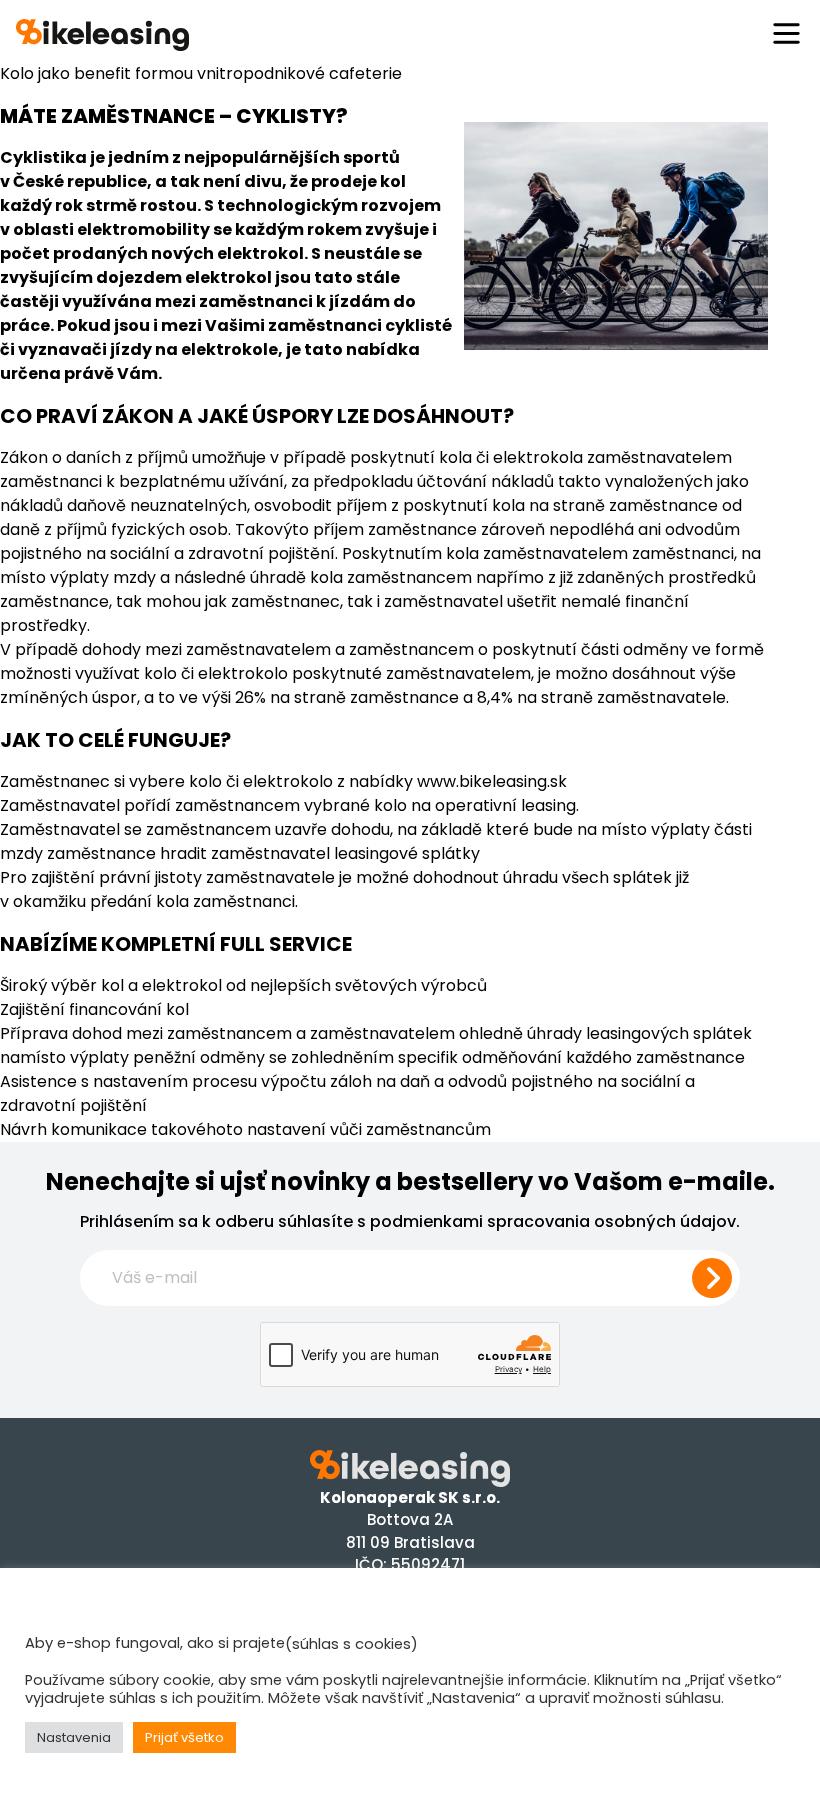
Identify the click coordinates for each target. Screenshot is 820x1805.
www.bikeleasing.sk (492, 781)
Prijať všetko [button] (184, 1737)
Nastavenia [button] (74, 1737)
